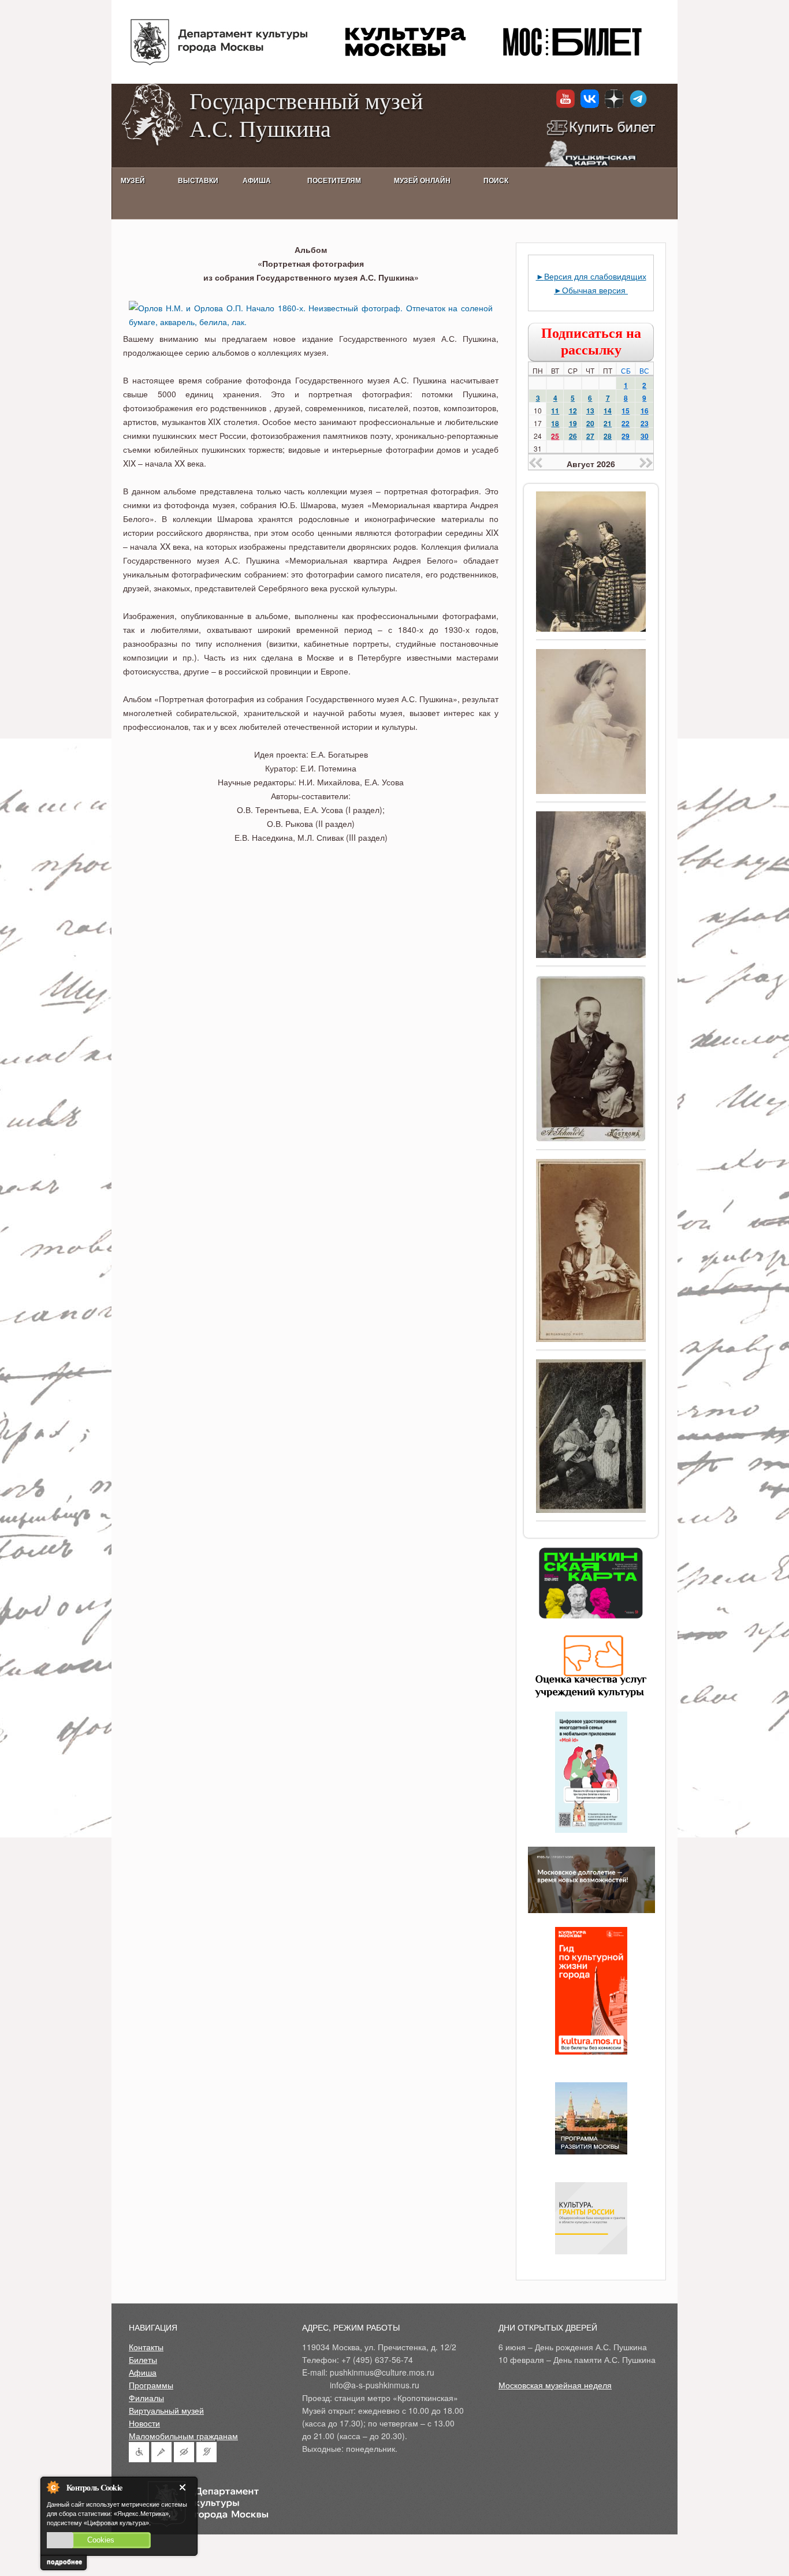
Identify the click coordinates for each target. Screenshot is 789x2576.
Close (185, 2487)
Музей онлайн (422, 181)
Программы (151, 2385)
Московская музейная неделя (555, 2385)
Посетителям (334, 181)
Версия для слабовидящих (595, 276)
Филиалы (146, 2398)
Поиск (496, 181)
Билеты (143, 2359)
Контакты (146, 2347)
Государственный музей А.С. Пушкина (306, 114)
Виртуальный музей (166, 2410)
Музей (133, 181)
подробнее (64, 2562)
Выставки (198, 181)
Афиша (143, 2372)
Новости (144, 2423)
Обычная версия (595, 290)
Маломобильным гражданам (183, 2436)
